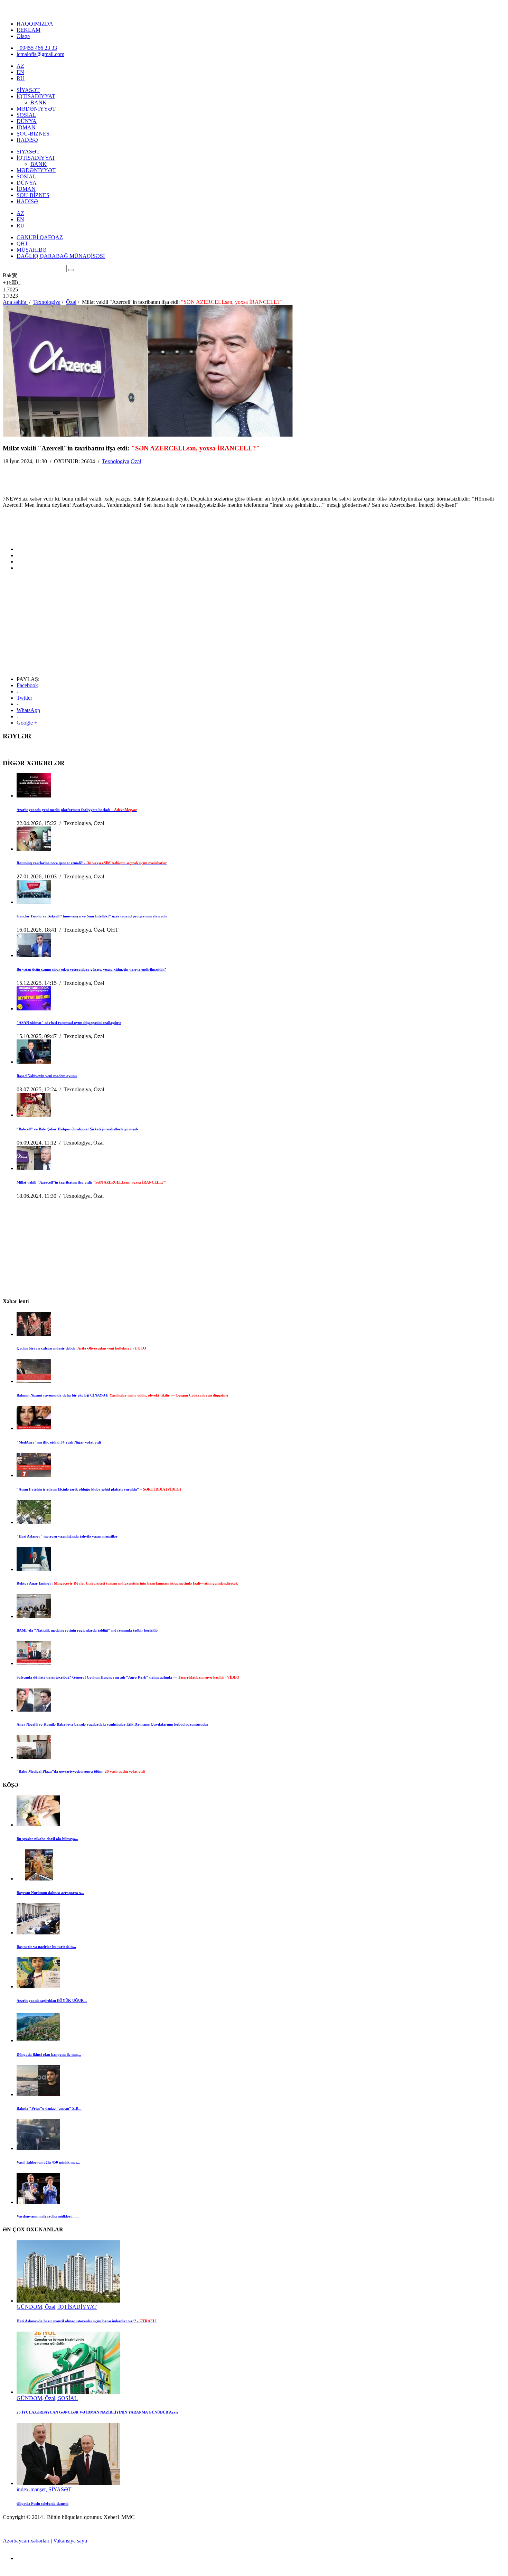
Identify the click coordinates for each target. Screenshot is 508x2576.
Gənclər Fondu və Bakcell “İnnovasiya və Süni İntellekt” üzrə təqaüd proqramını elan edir (92, 916)
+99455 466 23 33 (37, 48)
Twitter (24, 698)
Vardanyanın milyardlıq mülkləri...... (47, 2216)
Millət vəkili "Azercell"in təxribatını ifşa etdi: (91, 1182)
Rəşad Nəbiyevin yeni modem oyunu (47, 1076)
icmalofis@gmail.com (40, 54)
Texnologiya (116, 461)
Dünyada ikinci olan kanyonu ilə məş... (49, 2054)
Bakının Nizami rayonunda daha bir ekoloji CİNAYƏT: (122, 1395)
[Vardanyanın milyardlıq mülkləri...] (38, 2202)
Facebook (27, 685)
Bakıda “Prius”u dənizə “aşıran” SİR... (49, 2108)
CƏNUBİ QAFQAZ (40, 237)
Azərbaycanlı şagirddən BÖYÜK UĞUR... (52, 2000)
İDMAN (26, 127)
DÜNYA (27, 121)
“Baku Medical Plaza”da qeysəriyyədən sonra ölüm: (81, 1771)
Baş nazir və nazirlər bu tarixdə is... (46, 1947)
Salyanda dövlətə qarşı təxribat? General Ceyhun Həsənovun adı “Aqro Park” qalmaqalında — (128, 1677)
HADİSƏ (27, 140)
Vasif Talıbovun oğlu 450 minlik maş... (48, 2162)
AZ (20, 66)
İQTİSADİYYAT (36, 96)
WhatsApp (28, 710)
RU (21, 78)
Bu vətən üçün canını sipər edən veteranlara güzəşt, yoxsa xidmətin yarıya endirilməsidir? (91, 969)
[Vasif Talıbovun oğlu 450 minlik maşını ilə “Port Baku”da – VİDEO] (38, 2148)
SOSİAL (26, 115)
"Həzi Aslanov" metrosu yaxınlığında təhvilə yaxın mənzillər (67, 1536)
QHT (22, 244)
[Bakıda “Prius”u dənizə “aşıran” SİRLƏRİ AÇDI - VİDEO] (38, 2094)
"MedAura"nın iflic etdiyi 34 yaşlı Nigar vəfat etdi (59, 1442)
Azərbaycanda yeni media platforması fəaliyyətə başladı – (77, 810)
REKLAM (29, 30)
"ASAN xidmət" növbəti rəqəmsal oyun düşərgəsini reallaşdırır (69, 1023)
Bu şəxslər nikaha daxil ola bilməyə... (47, 1839)
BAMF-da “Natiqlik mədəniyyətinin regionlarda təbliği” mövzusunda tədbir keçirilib (87, 1630)
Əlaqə (23, 36)
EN (20, 72)
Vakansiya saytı (70, 2541)
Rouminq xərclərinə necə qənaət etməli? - (92, 863)
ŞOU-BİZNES (33, 134)
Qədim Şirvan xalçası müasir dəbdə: (81, 1348)
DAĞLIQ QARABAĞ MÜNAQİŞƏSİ (61, 256)
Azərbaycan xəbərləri (27, 2541)
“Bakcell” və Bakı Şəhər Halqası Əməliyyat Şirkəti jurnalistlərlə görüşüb (77, 1129)
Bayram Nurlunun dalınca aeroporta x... (50, 1893)
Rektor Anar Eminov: (127, 1583)
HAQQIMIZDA (35, 24)
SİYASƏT (28, 90)
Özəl (136, 461)
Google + (27, 723)
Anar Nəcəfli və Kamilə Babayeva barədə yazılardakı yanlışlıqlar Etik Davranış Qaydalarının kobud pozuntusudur (112, 1724)
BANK (39, 102)
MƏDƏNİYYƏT (36, 109)
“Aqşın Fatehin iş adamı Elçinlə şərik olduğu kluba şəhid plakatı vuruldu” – (99, 1489)
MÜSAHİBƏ (32, 250)
